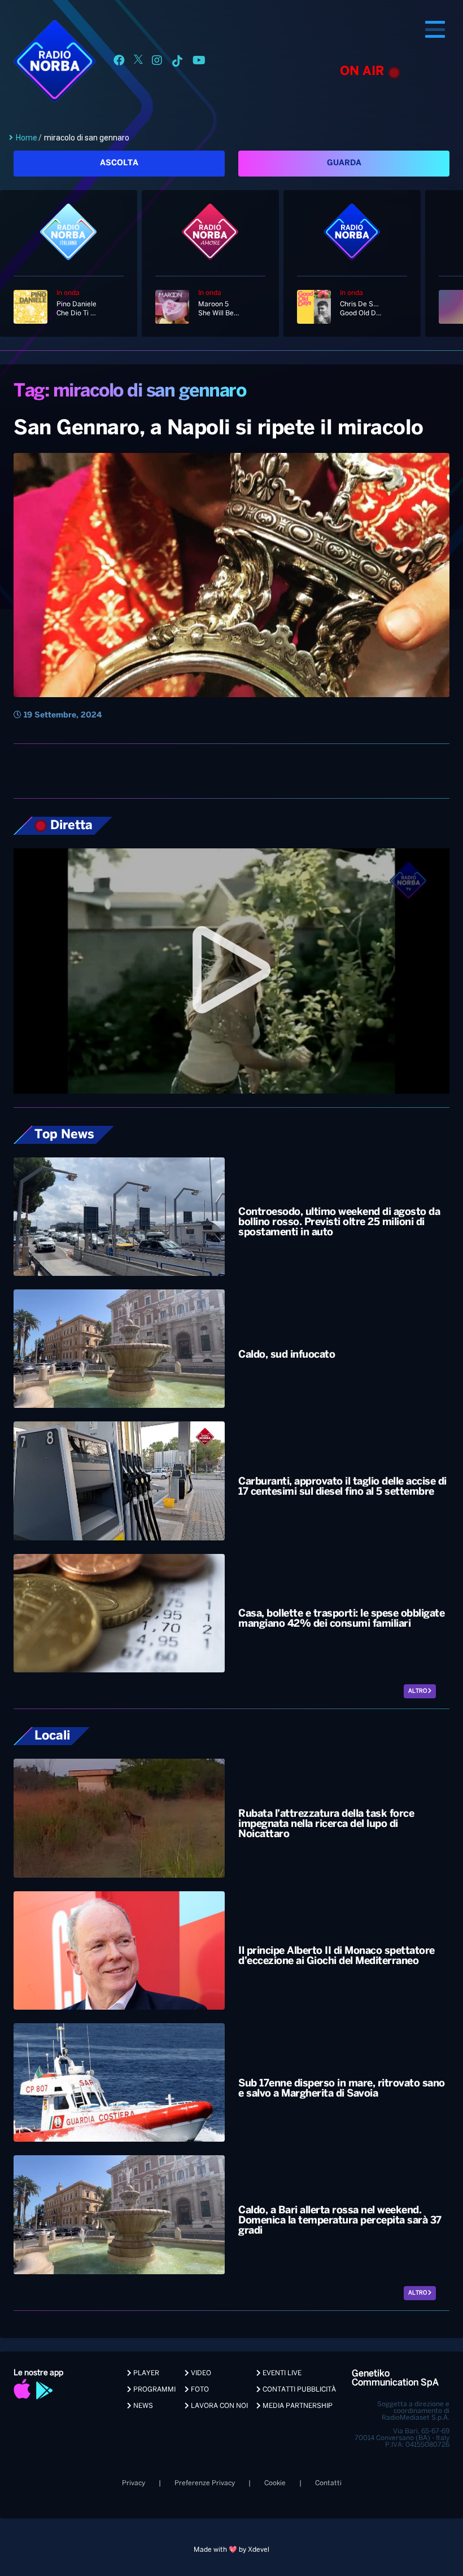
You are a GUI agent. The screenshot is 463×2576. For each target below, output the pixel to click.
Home (27, 138)
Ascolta (119, 163)
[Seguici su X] (138, 62)
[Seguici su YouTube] (199, 62)
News (142, 2406)
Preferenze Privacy (205, 2483)
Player (145, 2373)
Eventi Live (281, 2373)
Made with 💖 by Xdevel (231, 2550)
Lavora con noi (219, 2406)
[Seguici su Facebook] (119, 62)
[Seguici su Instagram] (157, 62)
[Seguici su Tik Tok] (177, 62)
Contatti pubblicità (298, 2390)
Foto (199, 2390)
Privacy (134, 2483)
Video (200, 2373)
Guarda (344, 163)
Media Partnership (297, 2406)
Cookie (275, 2483)
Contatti (328, 2483)
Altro (418, 1691)
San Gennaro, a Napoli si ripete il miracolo (219, 429)
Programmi (154, 2390)
